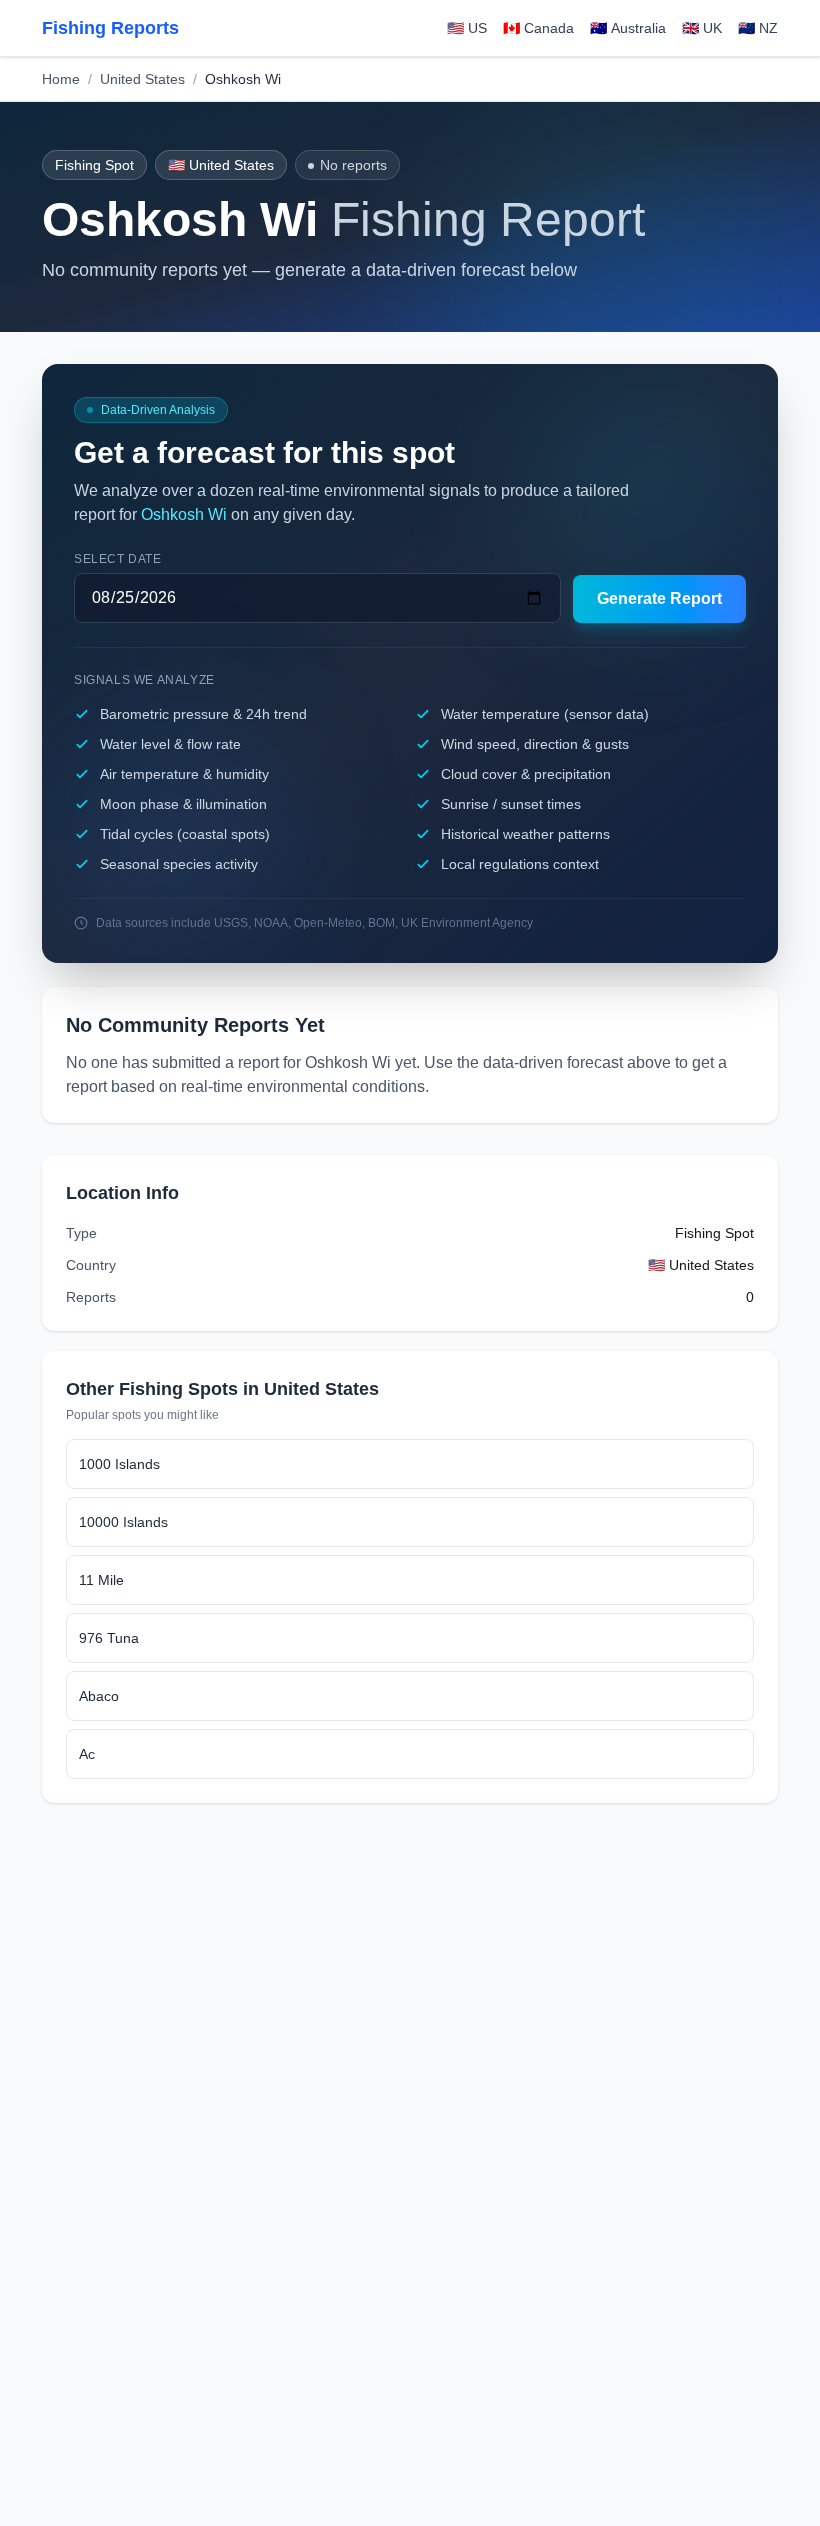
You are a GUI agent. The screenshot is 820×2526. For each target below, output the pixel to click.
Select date (118, 559)
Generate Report (659, 598)
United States (142, 79)
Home (61, 79)
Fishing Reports (110, 28)
